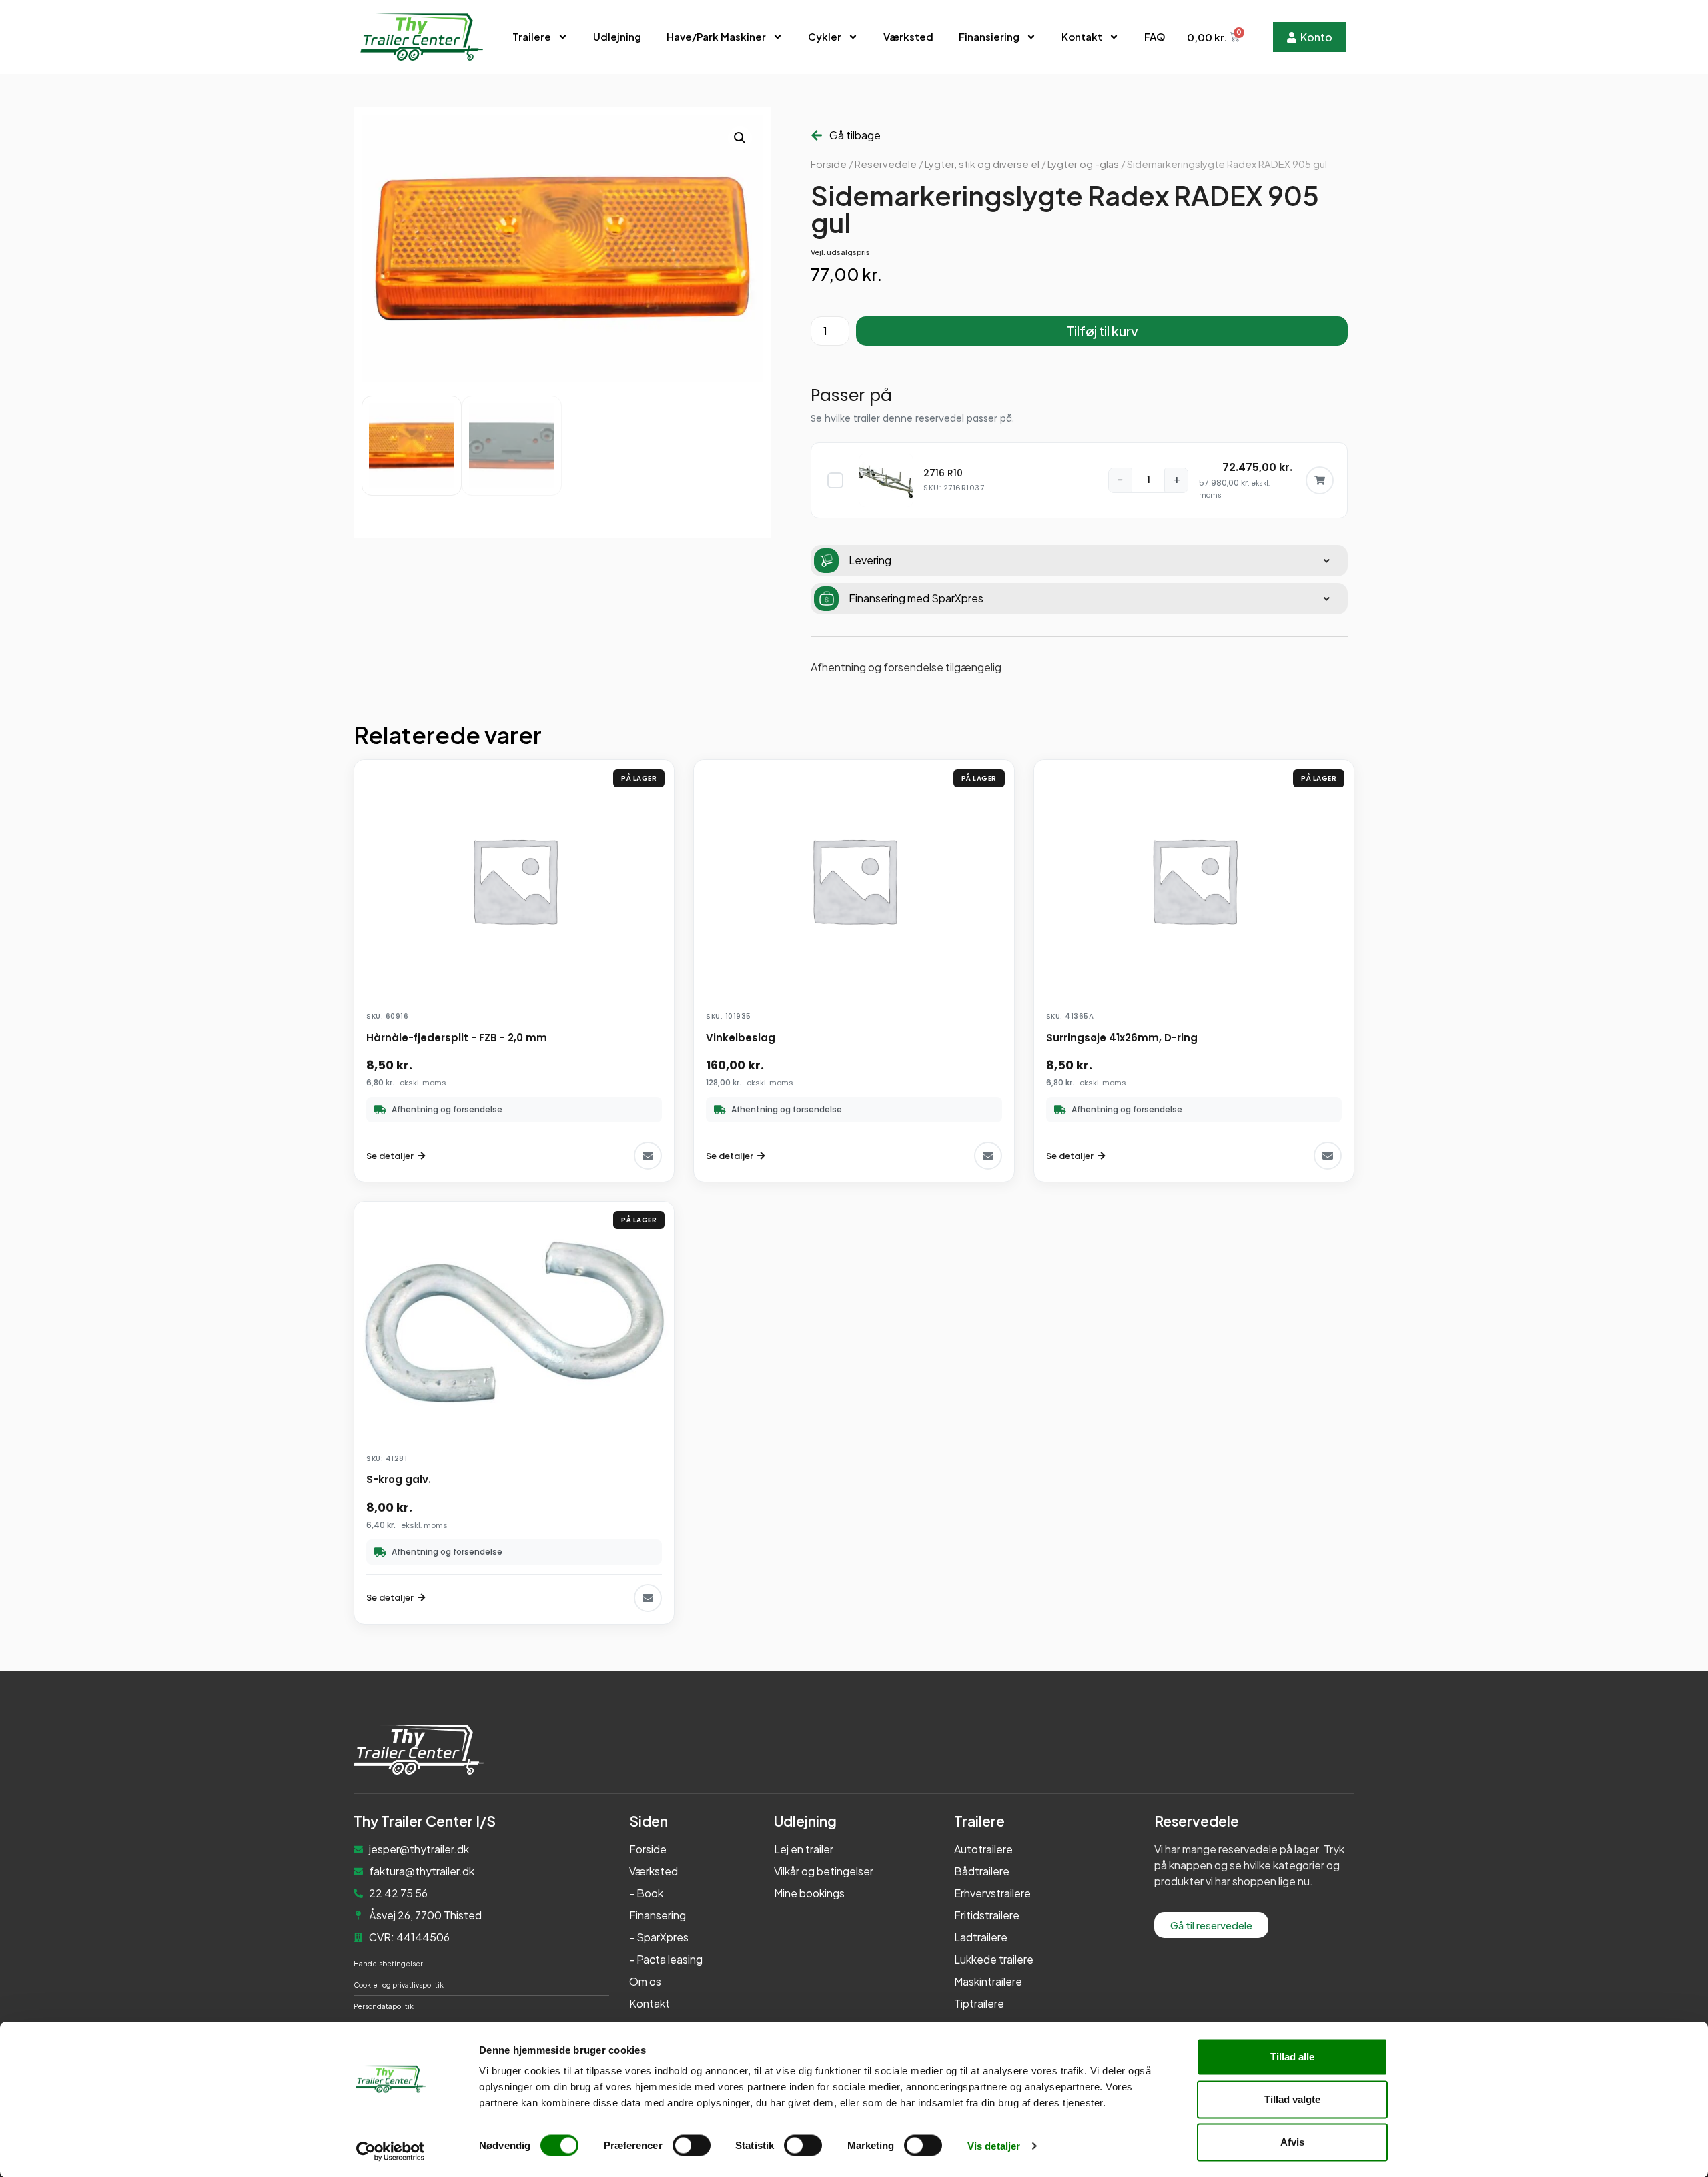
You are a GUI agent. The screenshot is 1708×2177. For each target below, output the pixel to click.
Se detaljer (390, 1156)
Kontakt (1082, 36)
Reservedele (886, 164)
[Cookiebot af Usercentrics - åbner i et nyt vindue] (391, 2151)
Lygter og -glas (1083, 164)
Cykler (825, 36)
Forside (829, 164)
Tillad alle (1292, 2057)
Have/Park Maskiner (716, 36)
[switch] (692, 2145)
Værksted (908, 36)
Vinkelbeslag (741, 1038)
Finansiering (989, 36)
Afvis (1292, 2142)
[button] (740, 138)
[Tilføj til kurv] (1320, 480)
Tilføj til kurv (1102, 331)
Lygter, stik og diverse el (982, 164)
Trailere (532, 36)
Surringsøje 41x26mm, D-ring (1122, 1038)
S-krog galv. (399, 1479)
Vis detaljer (994, 2145)
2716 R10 (943, 473)
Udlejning (617, 36)
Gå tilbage (855, 135)
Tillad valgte (1292, 2099)
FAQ (1155, 36)
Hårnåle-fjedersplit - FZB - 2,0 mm (457, 1038)
